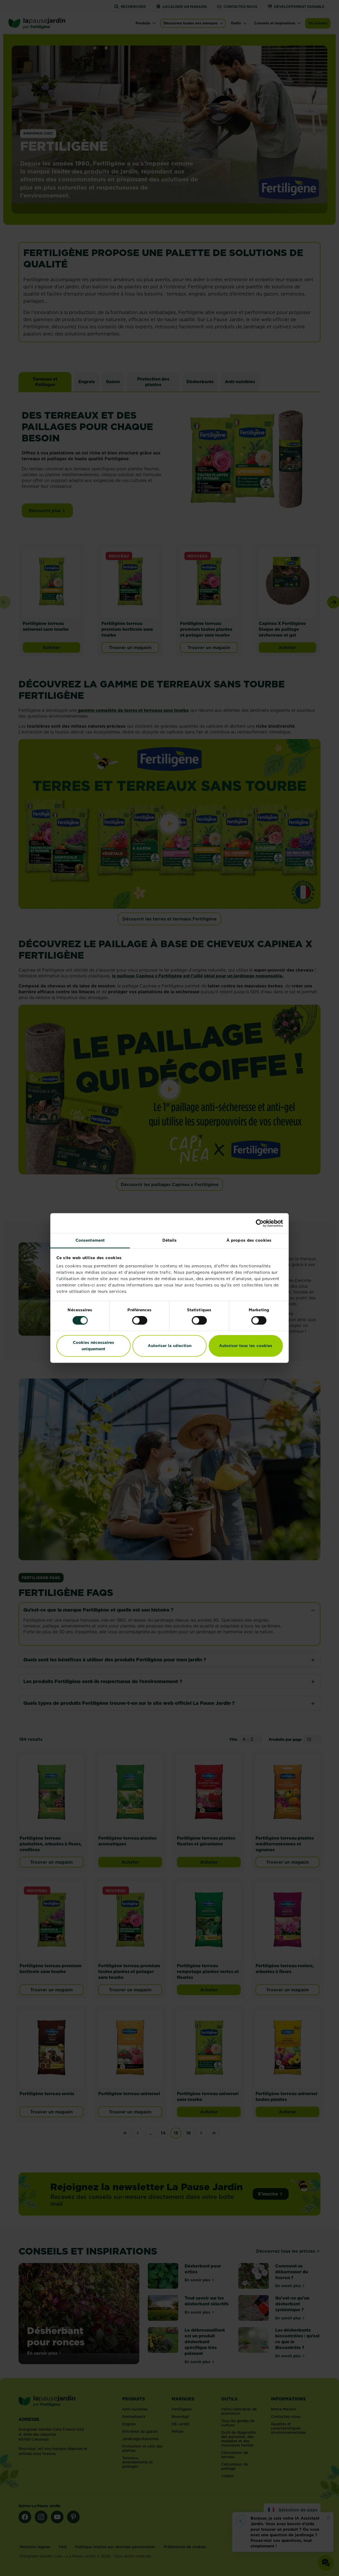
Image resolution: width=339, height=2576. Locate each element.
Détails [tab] (170, 1240)
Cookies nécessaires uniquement (93, 1346)
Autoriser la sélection (170, 1346)
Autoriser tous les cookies (246, 1346)
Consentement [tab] (90, 1240)
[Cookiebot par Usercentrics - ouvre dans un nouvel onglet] (260, 1223)
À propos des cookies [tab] (249, 1240)
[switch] (140, 1321)
